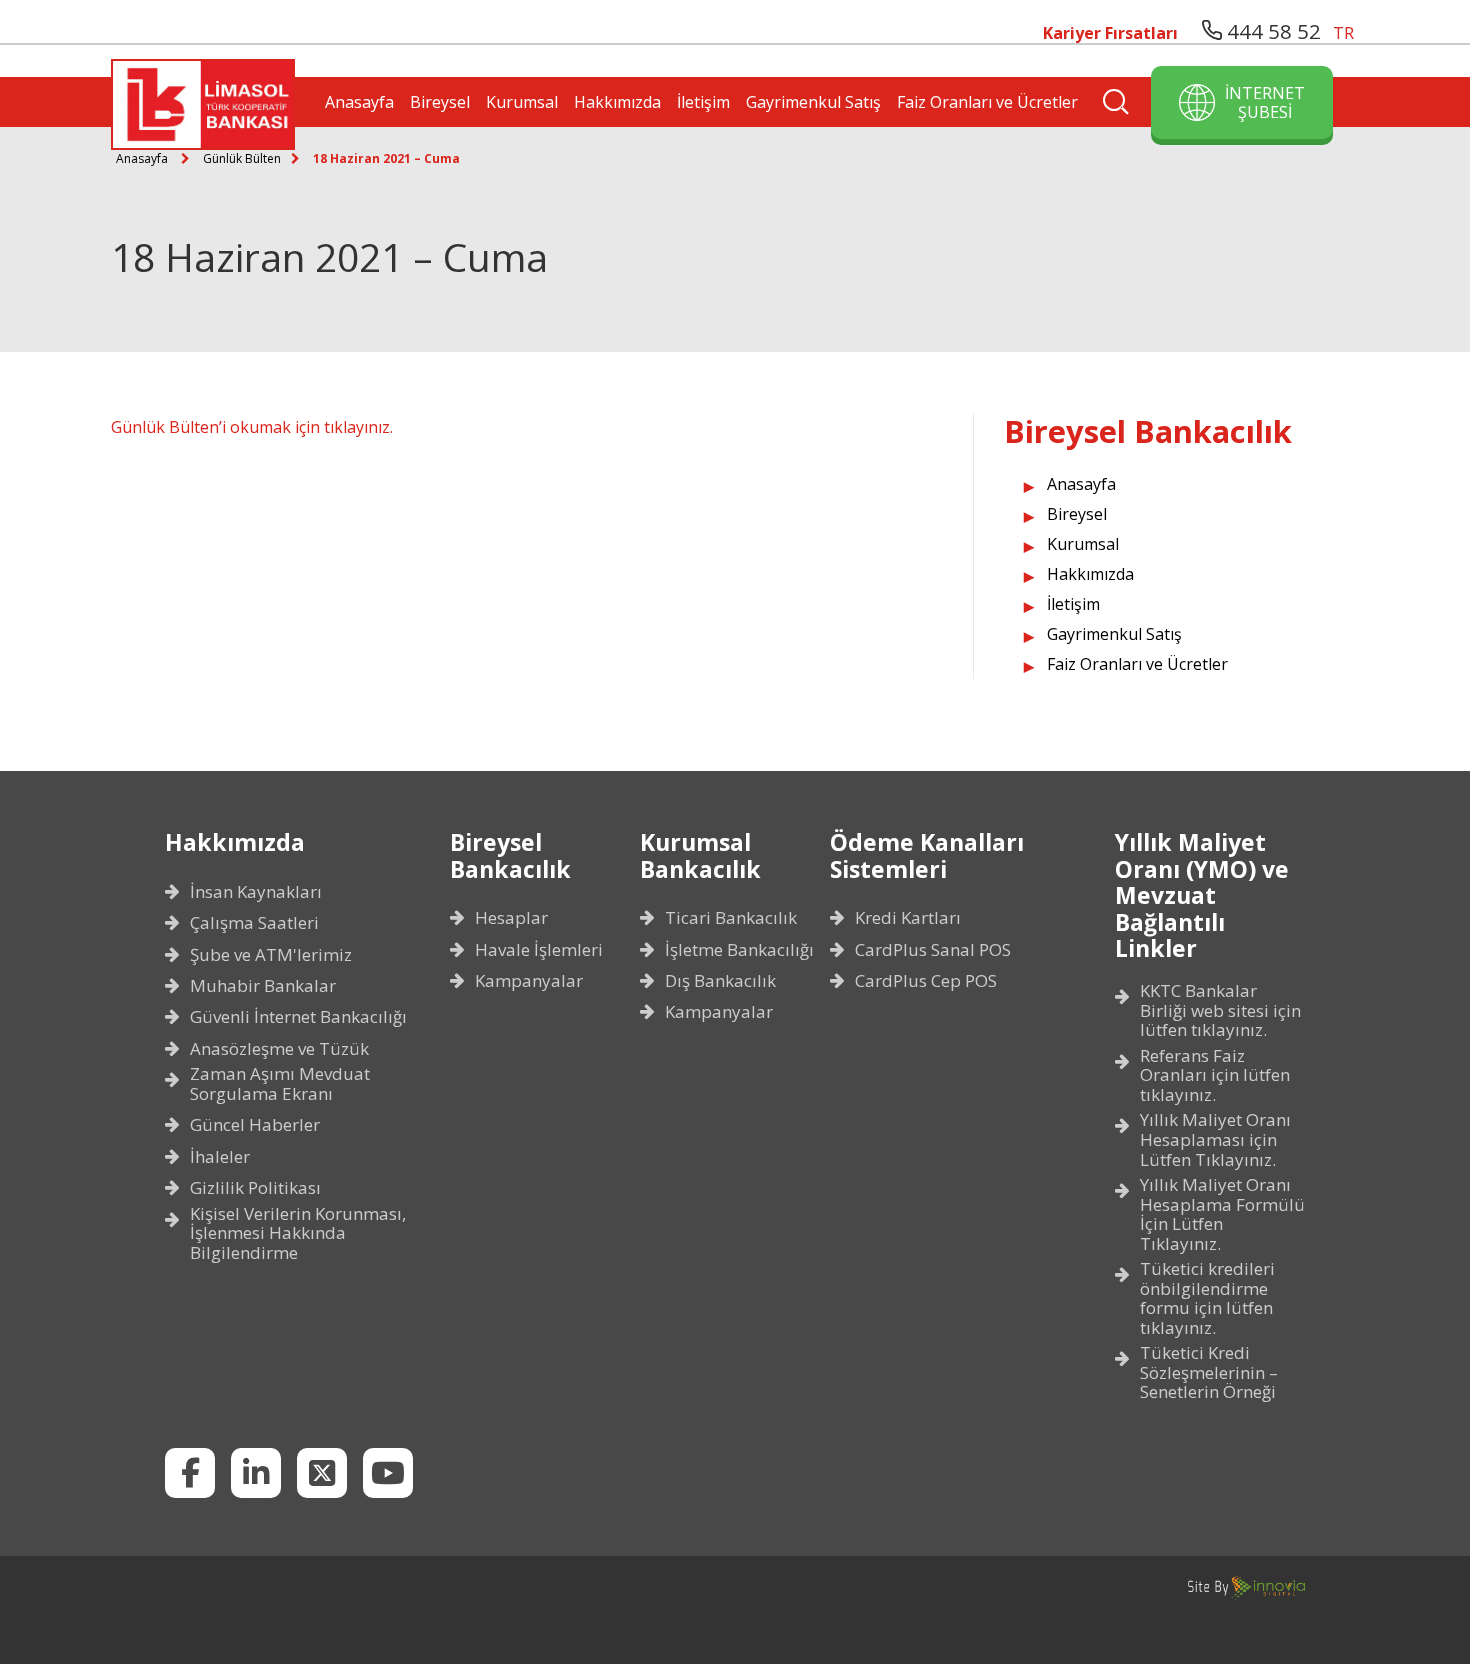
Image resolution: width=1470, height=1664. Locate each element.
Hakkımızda (617, 102)
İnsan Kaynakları (256, 892)
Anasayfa (359, 102)
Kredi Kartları (908, 918)
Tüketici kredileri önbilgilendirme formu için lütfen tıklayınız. (1207, 1298)
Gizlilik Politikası (255, 1188)
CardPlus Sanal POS (933, 950)
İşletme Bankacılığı (739, 950)
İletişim (703, 102)
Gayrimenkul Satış (813, 102)
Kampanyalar (529, 981)
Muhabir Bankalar (263, 986)
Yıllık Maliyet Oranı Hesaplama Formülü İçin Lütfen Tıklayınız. (1222, 1214)
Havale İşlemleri (539, 950)
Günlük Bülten (242, 158)
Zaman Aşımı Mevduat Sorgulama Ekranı (280, 1083)
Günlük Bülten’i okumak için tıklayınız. (252, 427)
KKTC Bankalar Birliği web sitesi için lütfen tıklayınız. (1220, 1010)
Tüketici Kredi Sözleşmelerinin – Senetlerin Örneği (1209, 1372)
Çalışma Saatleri (254, 923)
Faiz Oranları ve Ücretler (987, 102)
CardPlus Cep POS (926, 981)
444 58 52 (1271, 31)
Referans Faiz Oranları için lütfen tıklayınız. (1215, 1075)
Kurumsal (522, 102)
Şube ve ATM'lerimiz (271, 955)
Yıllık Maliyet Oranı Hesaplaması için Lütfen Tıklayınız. (1215, 1139)
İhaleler (220, 1157)
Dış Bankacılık (720, 981)
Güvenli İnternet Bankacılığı (298, 1017)
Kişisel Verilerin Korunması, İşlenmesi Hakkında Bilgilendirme (298, 1233)
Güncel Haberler (255, 1125)
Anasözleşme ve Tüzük (279, 1049)
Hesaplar (511, 918)
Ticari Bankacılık (731, 918)
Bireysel (440, 102)
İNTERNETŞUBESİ (1265, 102)
